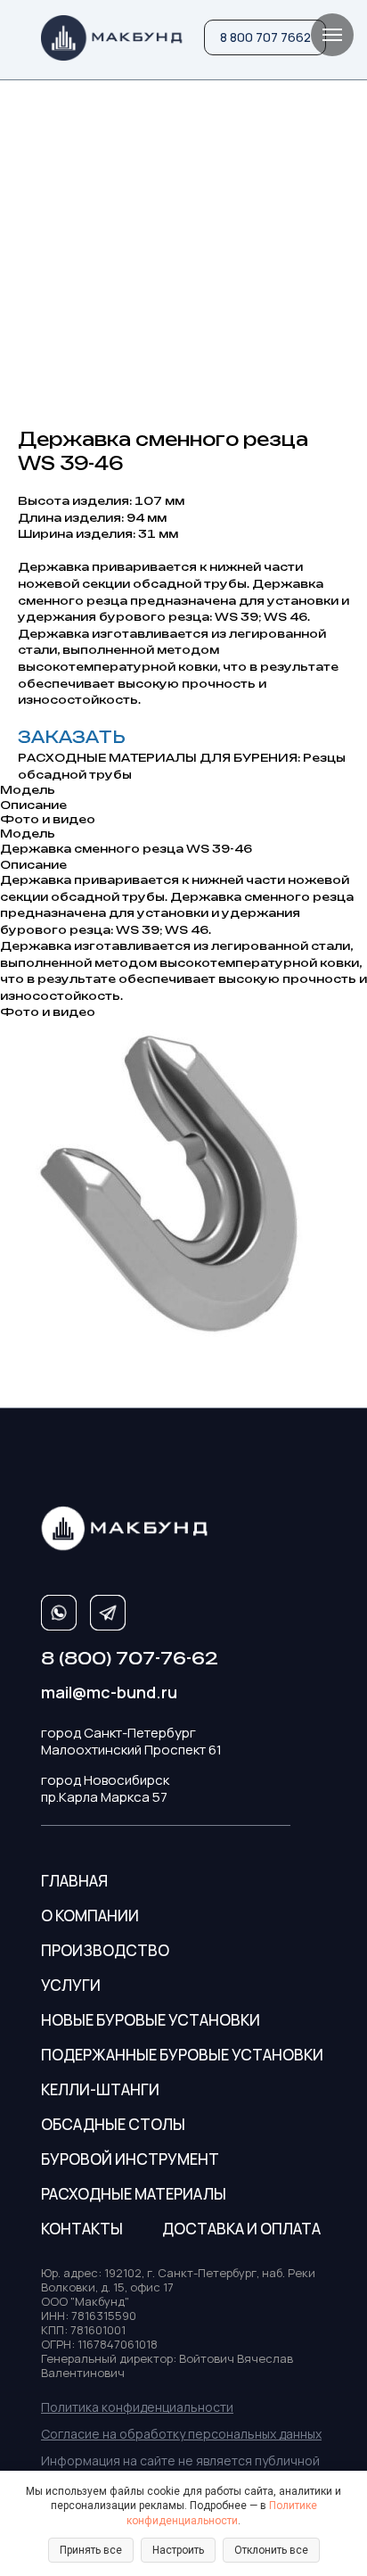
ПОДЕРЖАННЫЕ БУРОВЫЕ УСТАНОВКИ (182, 2055)
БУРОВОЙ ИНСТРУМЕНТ (130, 2159)
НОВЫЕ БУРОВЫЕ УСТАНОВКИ (151, 2020)
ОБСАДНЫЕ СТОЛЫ (113, 2124)
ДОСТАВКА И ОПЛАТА (241, 2229)
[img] (112, 38)
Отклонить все (271, 2550)
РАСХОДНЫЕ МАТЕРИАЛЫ (134, 2194)
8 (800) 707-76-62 (130, 1658)
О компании (90, 1915)
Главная (74, 1881)
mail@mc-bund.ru (109, 1692)
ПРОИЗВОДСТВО (105, 1950)
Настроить (178, 2550)
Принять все (91, 2550)
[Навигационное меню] (332, 35)
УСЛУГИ (71, 1985)
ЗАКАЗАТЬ (72, 737)
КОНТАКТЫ (82, 2229)
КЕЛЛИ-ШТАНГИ (100, 2089)
